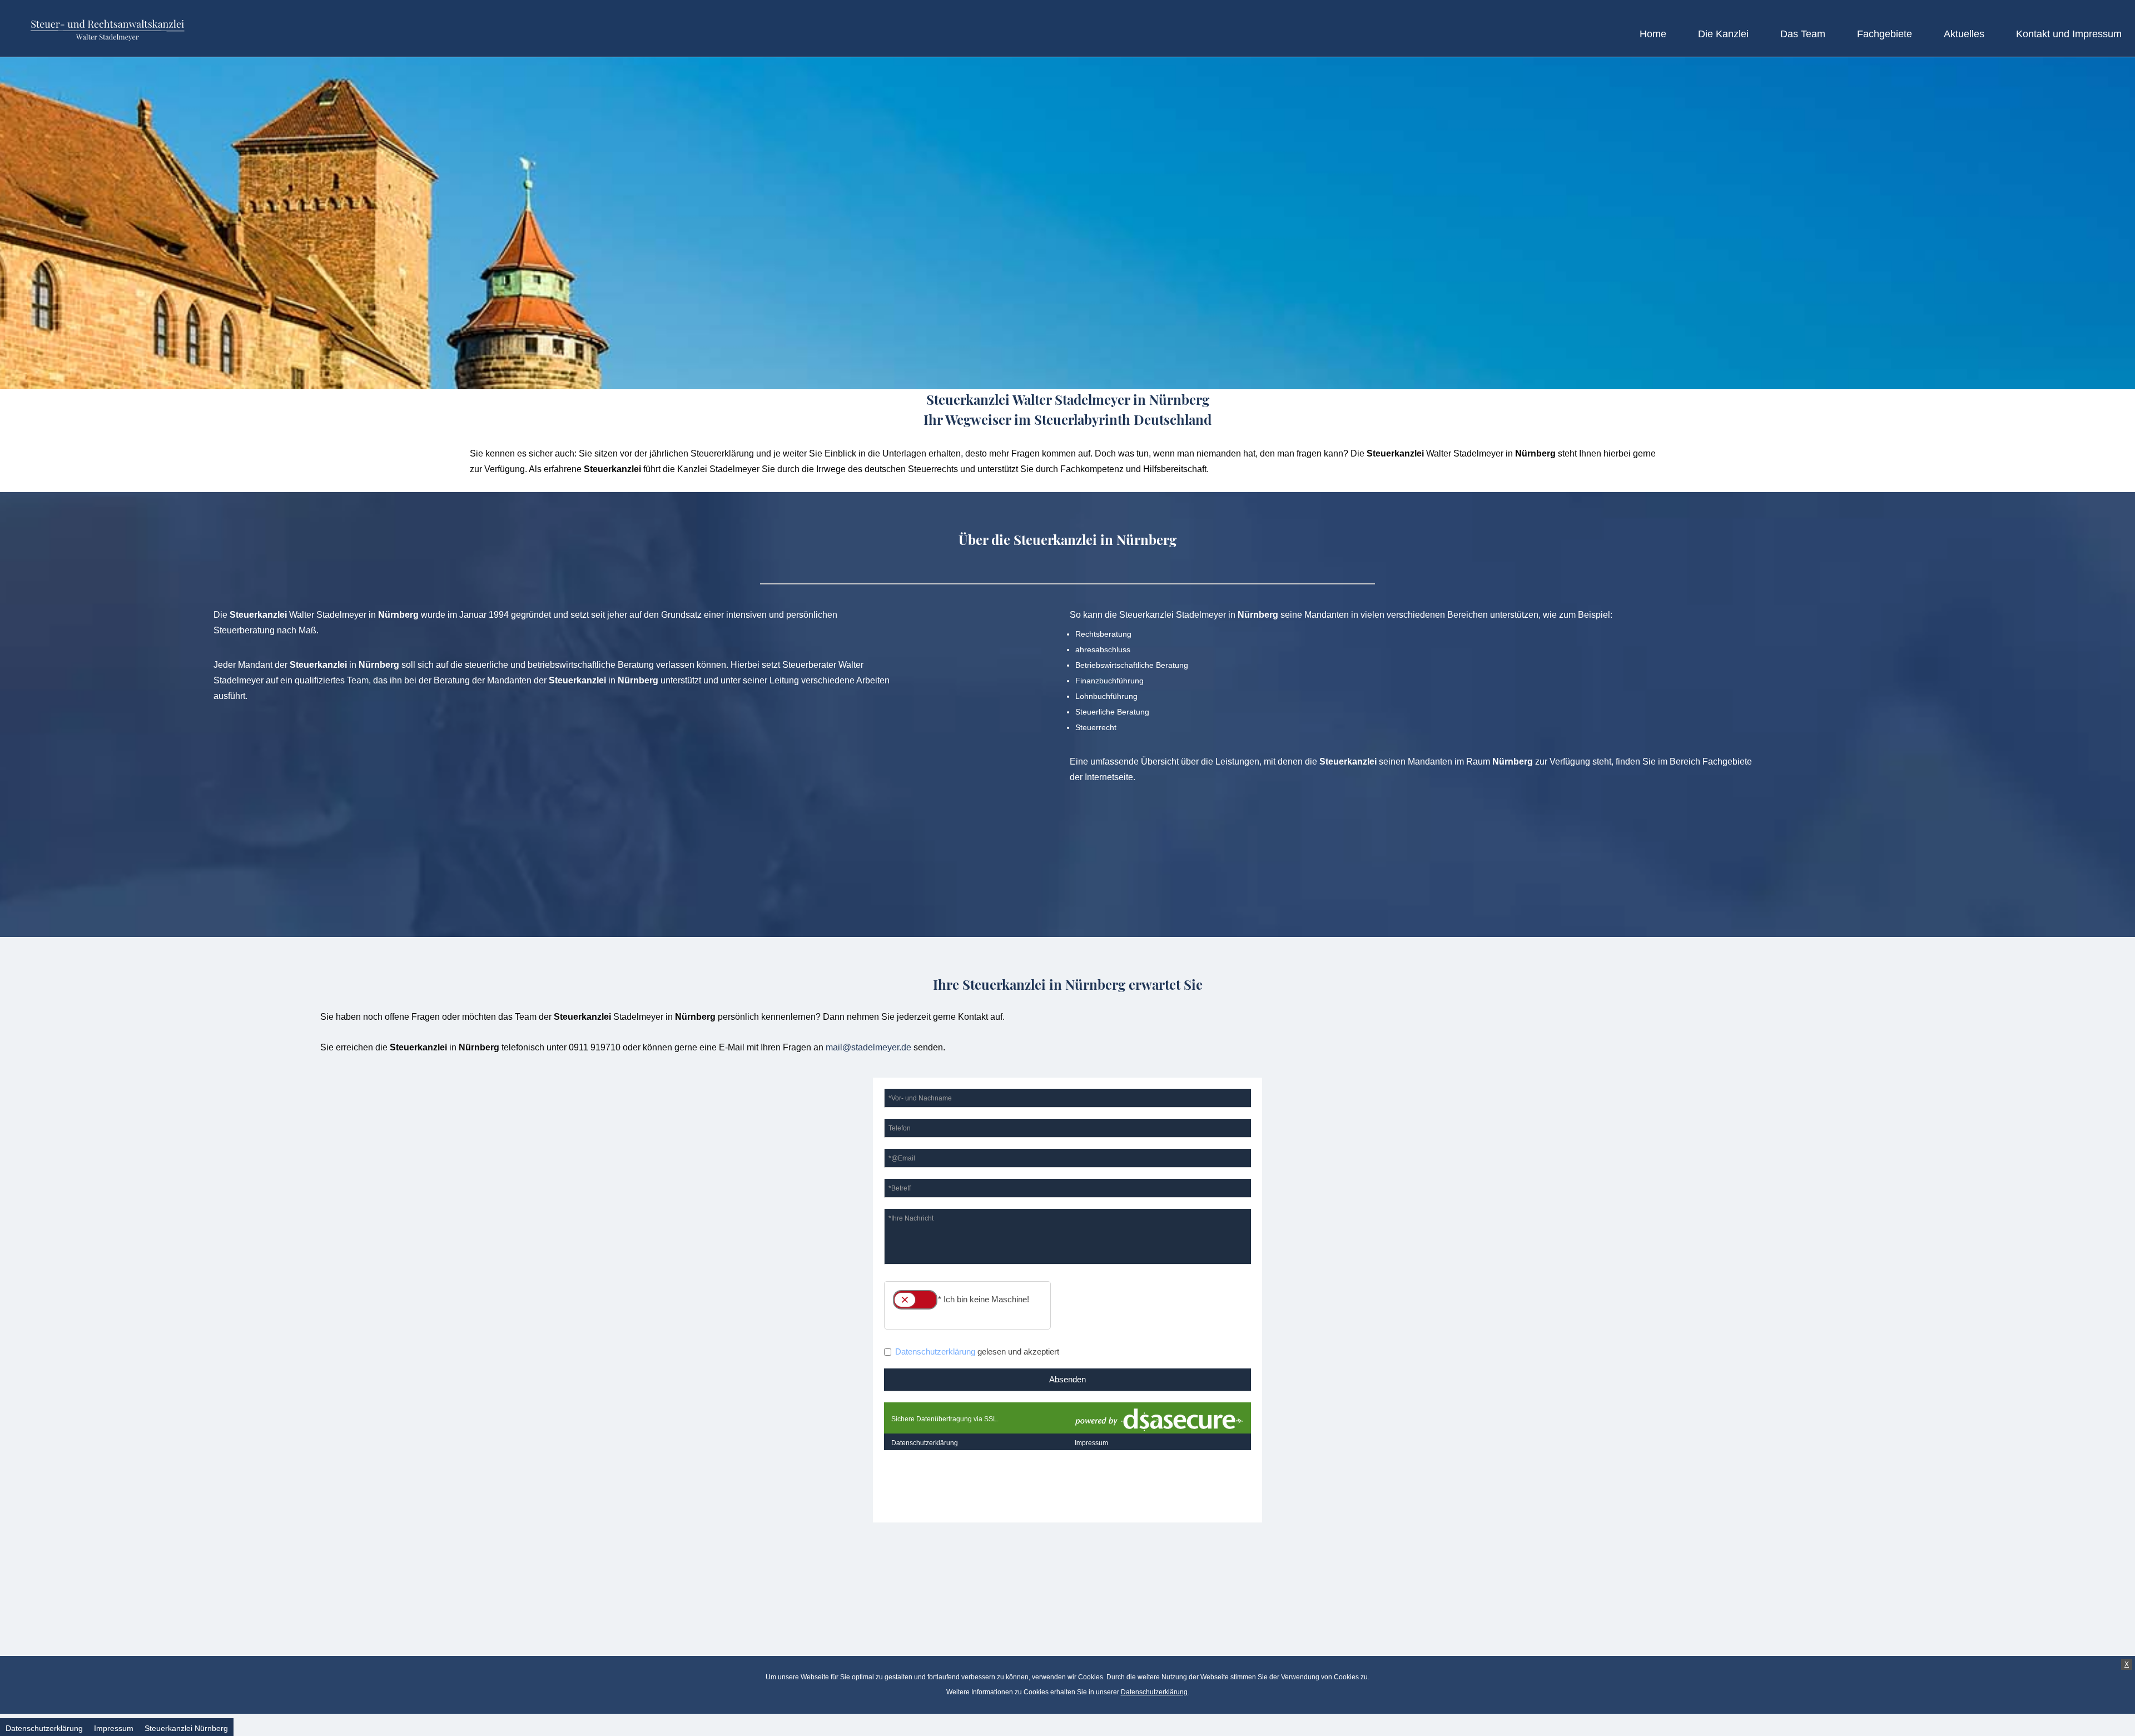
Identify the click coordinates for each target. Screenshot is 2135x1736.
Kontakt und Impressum (2069, 34)
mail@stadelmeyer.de (868, 1047)
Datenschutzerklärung (1154, 1692)
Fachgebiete (1885, 34)
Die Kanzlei (1723, 34)
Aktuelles (1964, 34)
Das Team (1803, 34)
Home (1653, 34)
